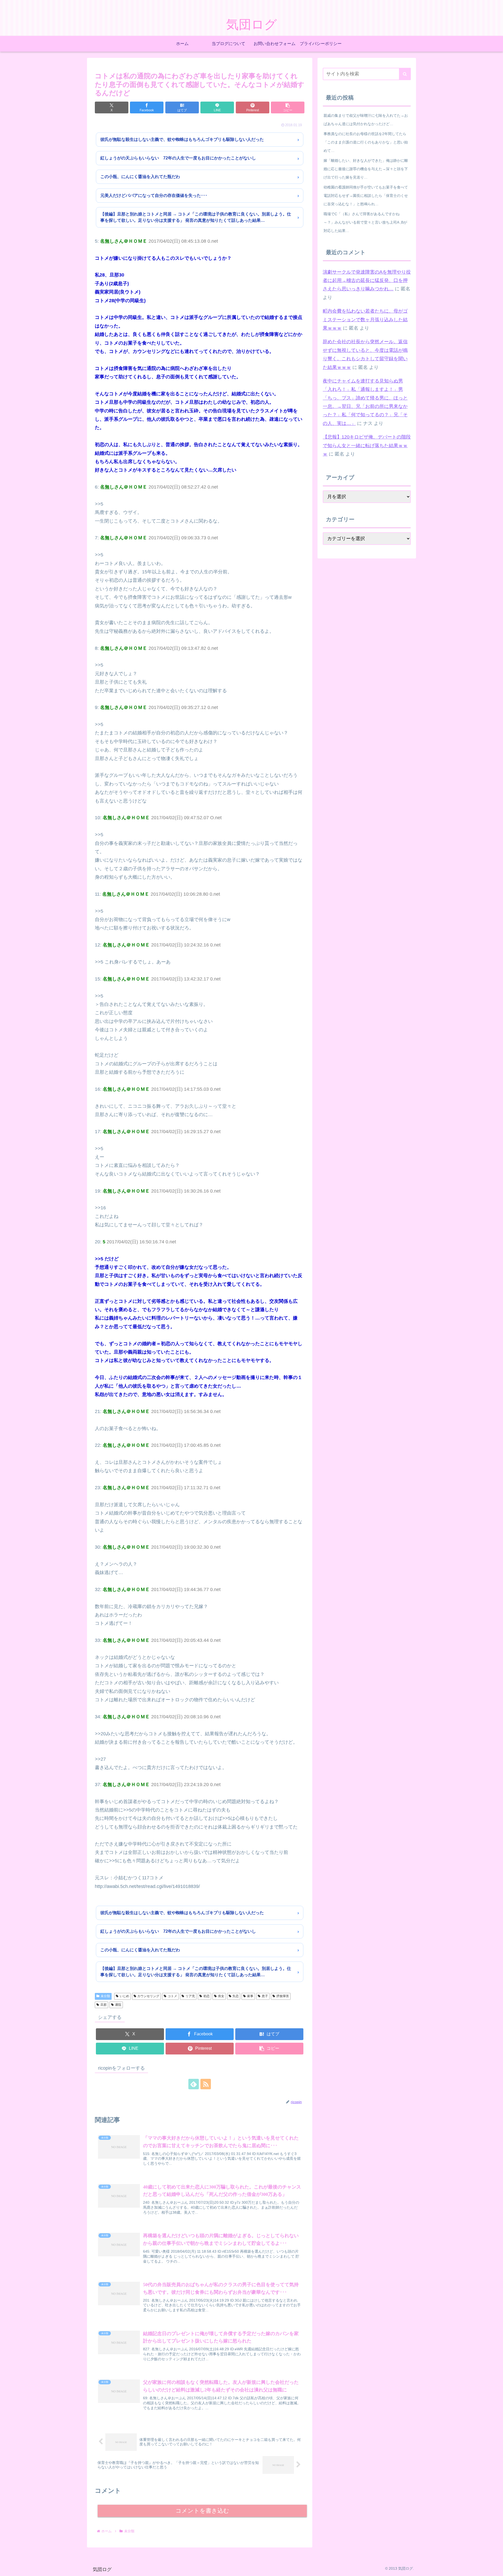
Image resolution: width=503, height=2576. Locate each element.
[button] (288, 107)
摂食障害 (283, 1996)
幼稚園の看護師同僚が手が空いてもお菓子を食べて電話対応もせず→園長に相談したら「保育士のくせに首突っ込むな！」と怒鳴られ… (366, 196)
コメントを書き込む (202, 2511)
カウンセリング (148, 1996)
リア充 (190, 1996)
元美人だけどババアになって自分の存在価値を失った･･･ (154, 195)
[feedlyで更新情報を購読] (194, 2084)
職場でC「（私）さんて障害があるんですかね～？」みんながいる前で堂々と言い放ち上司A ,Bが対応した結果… (365, 222)
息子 (265, 1996)
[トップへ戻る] (495, 2568)
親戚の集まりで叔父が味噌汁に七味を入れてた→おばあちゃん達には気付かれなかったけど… (366, 120)
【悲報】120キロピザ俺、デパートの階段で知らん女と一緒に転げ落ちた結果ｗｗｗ (367, 445)
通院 (118, 2005)
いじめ (124, 1996)
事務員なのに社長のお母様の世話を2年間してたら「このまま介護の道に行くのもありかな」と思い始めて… (366, 142)
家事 (250, 1996)
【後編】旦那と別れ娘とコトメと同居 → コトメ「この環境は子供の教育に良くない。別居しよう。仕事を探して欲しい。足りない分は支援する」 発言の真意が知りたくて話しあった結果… (196, 217)
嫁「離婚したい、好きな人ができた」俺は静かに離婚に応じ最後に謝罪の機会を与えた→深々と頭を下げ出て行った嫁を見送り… (366, 169)
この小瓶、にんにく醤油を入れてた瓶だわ (140, 177)
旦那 (103, 2005)
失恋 (236, 1996)
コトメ (172, 1996)
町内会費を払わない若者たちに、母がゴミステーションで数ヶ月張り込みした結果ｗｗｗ (365, 320)
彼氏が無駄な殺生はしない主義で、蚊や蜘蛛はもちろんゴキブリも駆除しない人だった (182, 139)
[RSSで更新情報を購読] (206, 2084)
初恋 (206, 1996)
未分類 (105, 1996)
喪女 (221, 1996)
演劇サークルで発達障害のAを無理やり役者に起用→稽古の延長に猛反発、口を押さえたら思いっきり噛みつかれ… (367, 281)
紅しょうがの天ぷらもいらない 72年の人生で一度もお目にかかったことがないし (178, 158)
